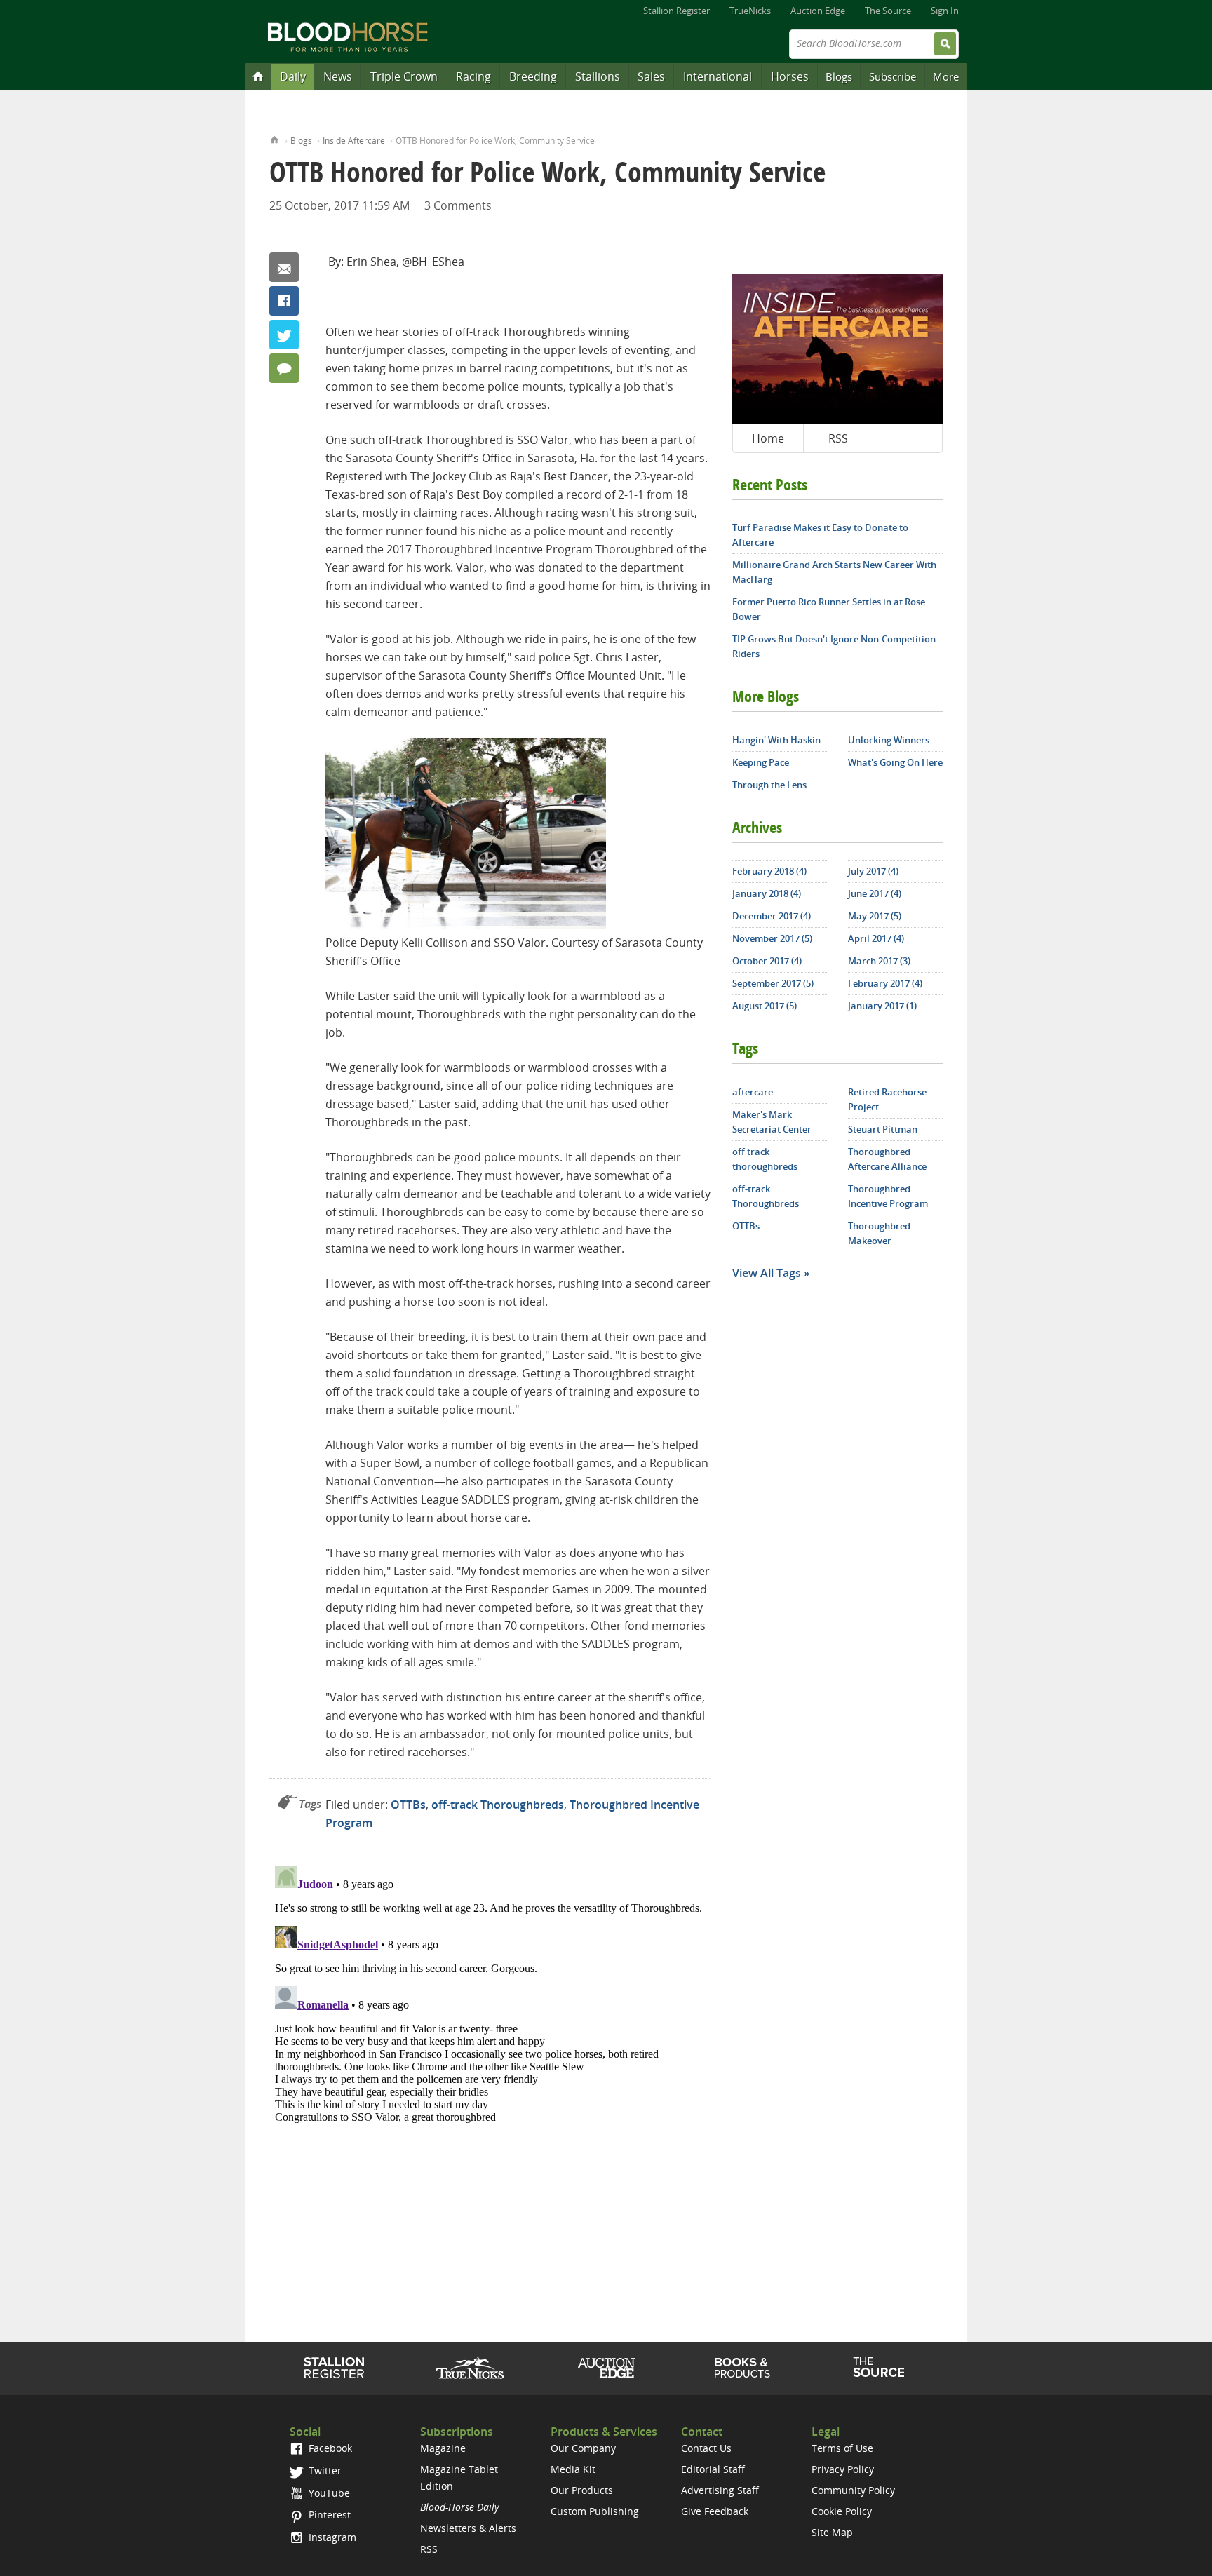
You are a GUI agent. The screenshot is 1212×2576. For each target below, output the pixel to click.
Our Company (583, 2448)
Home (275, 139)
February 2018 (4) (769, 871)
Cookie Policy (842, 2511)
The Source (888, 11)
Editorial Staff (713, 2469)
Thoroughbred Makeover (879, 1233)
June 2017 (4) (875, 893)
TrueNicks (750, 11)
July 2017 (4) (873, 871)
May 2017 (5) (875, 916)
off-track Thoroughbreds (498, 1805)
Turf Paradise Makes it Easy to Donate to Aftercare (820, 535)
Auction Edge (818, 11)
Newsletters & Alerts (468, 2528)
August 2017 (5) (765, 1006)
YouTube (328, 2493)
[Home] (258, 76)
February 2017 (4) (885, 983)
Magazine (443, 2448)
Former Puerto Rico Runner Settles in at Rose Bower (829, 609)
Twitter (284, 335)
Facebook (284, 301)
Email (284, 267)
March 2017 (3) (879, 961)
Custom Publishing (595, 2511)
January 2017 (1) (882, 1006)
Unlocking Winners (889, 740)
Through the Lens (769, 785)
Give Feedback (715, 2511)
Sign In (945, 11)
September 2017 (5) (773, 983)
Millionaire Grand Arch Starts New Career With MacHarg (834, 572)
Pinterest (328, 2515)
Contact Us (706, 2448)
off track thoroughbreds (765, 1159)
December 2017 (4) (772, 916)
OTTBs (408, 1805)
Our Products (582, 2490)
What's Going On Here (895, 762)
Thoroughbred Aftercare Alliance (887, 1159)
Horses (790, 76)
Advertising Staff (720, 2490)
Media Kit (573, 2469)
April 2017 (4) (876, 938)
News (338, 76)
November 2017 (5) (772, 938)
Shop (742, 2368)
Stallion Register (676, 11)
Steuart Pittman (883, 1129)
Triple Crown (404, 76)
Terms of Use (842, 2448)
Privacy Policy (843, 2469)
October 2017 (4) (767, 961)
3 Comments (458, 205)
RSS (838, 438)
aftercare (753, 1092)
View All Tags (767, 1273)
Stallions (598, 76)
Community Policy (853, 2490)
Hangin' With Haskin (776, 740)
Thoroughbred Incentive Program (888, 1196)
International (718, 76)
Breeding (533, 76)
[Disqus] (490, 2035)
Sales (651, 76)
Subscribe (893, 76)
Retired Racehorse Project (887, 1099)
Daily (293, 76)
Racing (473, 76)
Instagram (331, 2537)
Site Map (832, 2532)
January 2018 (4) (767, 893)
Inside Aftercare (354, 141)
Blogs (839, 76)
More (946, 76)
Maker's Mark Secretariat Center (772, 1122)
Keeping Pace (761, 762)
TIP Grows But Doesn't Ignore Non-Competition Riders (834, 646)
